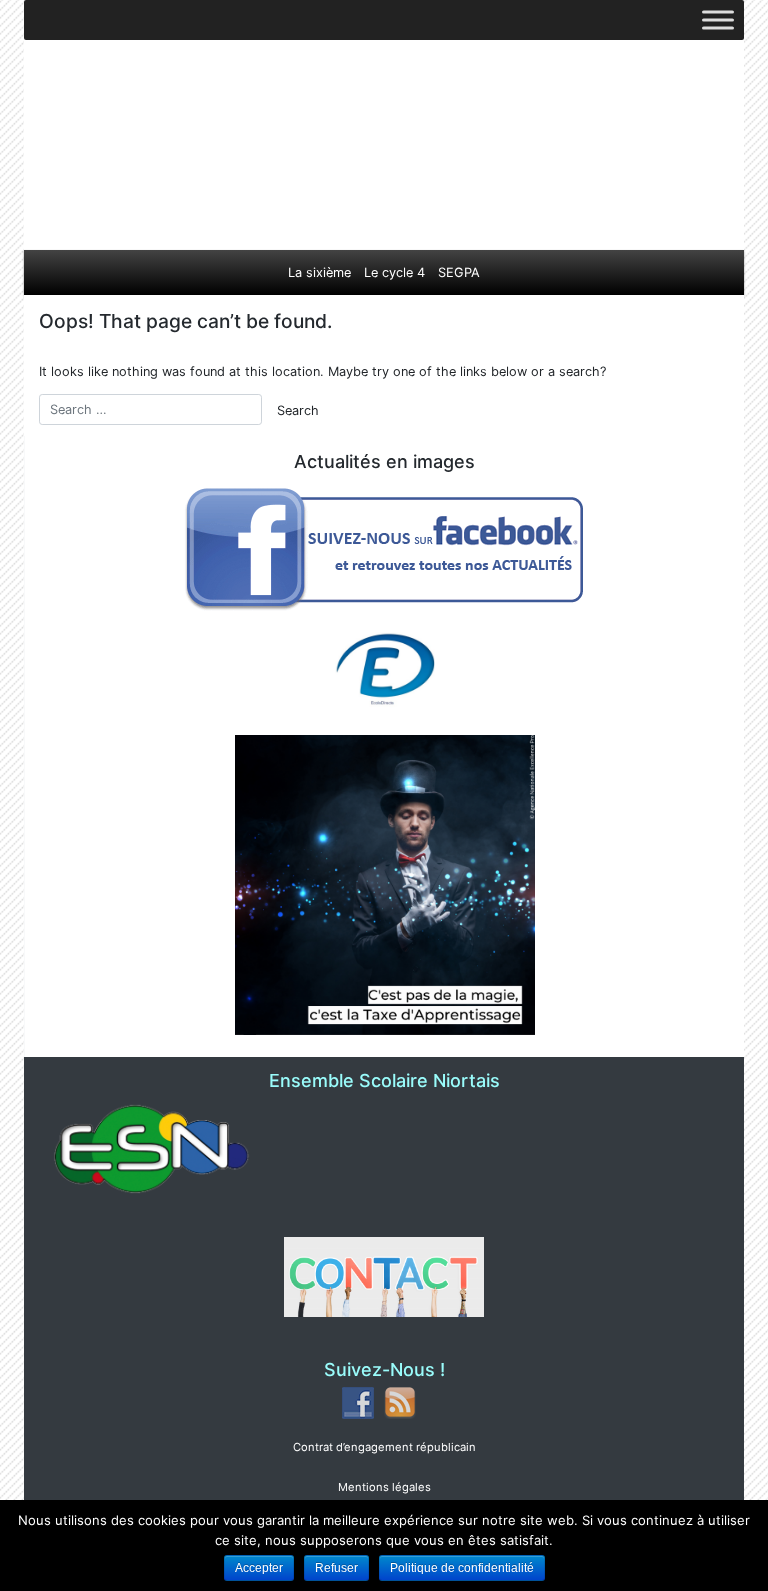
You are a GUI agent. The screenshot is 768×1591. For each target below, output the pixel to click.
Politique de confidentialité (462, 1568)
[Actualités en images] (385, 546)
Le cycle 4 (394, 272)
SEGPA (459, 272)
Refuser (336, 1568)
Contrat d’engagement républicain (384, 1447)
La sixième (319, 272)
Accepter (259, 1568)
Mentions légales (384, 1487)
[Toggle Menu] (718, 19)
